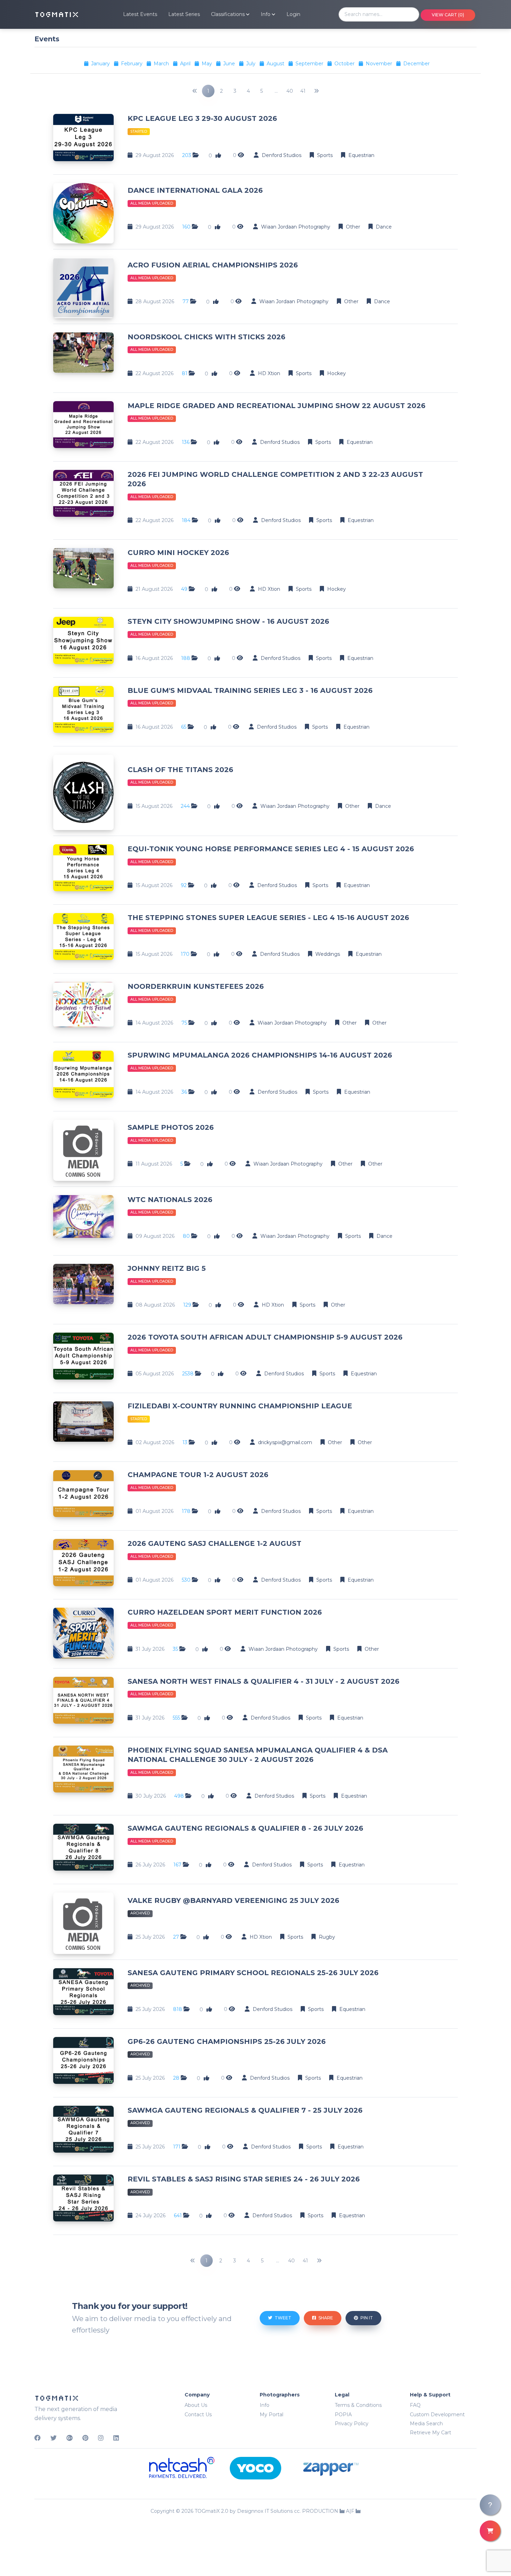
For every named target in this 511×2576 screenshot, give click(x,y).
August (276, 64)
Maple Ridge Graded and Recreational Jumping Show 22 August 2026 (277, 406)
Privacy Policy (352, 2424)
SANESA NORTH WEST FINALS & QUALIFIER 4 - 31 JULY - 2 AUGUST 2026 (263, 1681)
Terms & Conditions (358, 2405)
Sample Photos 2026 (171, 1127)
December (416, 64)
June (230, 64)
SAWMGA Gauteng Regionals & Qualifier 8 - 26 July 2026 (245, 1828)
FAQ (415, 2405)
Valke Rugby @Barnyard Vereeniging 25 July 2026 (233, 1900)
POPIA (343, 2415)
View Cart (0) (448, 15)
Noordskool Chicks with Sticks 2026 (206, 337)
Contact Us (198, 2415)
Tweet (282, 2318)
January (101, 64)
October (345, 64)
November (380, 64)
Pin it (366, 2318)
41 (303, 91)
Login (293, 14)
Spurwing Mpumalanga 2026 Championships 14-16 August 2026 (260, 1055)
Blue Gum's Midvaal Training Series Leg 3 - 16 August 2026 (250, 690)
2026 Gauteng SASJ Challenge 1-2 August (214, 1543)
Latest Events (140, 14)
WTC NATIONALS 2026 (170, 1200)
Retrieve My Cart (431, 2433)
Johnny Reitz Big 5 (167, 1268)
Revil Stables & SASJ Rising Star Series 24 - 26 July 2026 (244, 2179)
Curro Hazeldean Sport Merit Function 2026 (225, 1612)
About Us (196, 2405)
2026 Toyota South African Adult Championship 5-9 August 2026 (265, 1337)
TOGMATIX (57, 14)
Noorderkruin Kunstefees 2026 (196, 986)
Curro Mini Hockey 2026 (178, 553)
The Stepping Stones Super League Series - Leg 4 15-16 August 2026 (268, 918)
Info (265, 2405)
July (252, 64)
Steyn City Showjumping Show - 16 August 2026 (228, 621)
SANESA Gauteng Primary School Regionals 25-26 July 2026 (253, 1973)
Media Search (426, 2424)
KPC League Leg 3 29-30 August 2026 (202, 118)
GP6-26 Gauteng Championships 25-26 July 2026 (227, 2041)
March (162, 64)
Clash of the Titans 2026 (180, 770)
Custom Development (437, 2415)
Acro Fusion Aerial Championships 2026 (213, 265)
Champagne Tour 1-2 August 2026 (198, 1475)
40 (290, 91)
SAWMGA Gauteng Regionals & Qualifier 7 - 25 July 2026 (245, 2110)
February (132, 64)
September (310, 64)
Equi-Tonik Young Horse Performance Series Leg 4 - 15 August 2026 (271, 849)
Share (325, 2318)
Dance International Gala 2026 (195, 190)
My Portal (271, 2415)
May (208, 64)
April (186, 64)
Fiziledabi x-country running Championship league (240, 1406)
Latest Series (184, 14)
